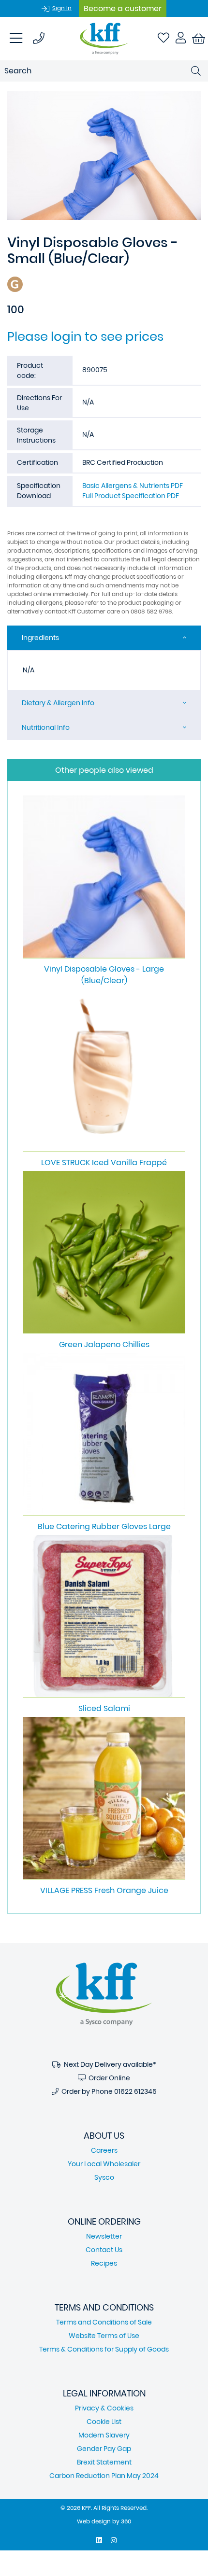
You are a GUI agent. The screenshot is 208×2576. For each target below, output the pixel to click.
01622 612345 (135, 2091)
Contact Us (104, 2250)
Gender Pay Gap (104, 2449)
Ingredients (40, 638)
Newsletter (104, 2236)
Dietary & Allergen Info (58, 703)
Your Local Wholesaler (104, 2164)
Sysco (104, 2177)
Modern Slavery (104, 2435)
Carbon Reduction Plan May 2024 (104, 2476)
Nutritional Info (46, 727)
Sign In (62, 8)
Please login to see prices (85, 336)
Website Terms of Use (104, 2336)
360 (126, 2521)
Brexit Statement (104, 2462)
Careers (104, 2150)
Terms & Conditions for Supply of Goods (104, 2349)
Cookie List (104, 2422)
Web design (94, 2521)
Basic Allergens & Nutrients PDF (133, 486)
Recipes (104, 2263)
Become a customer (123, 8)
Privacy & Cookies (104, 2408)
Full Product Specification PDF (131, 496)
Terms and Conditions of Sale (104, 2322)
